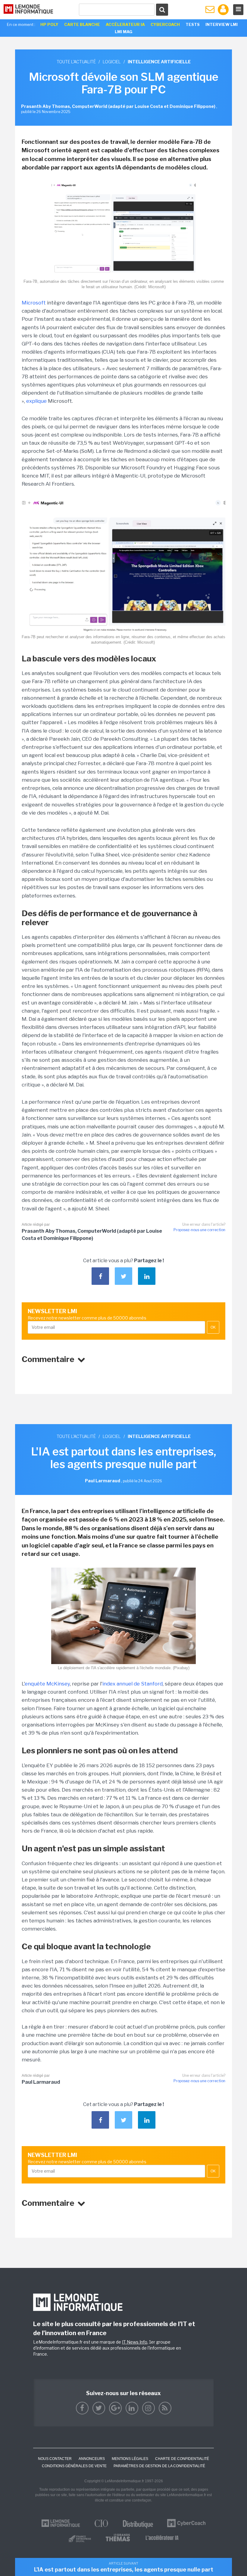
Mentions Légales (130, 2459)
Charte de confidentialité (182, 2459)
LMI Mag (123, 32)
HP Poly (49, 24)
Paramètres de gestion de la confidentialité (159, 2466)
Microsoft (34, 303)
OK (213, 1327)
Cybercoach (165, 24)
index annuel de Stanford (133, 1684)
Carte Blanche (82, 24)
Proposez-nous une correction (199, 1230)
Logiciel (112, 62)
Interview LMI (222, 24)
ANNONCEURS (92, 2459)
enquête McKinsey (47, 1684)
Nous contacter (55, 2459)
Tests (193, 24)
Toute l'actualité (76, 62)
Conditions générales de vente (74, 2466)
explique (36, 401)
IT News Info (135, 2342)
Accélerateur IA (125, 24)
